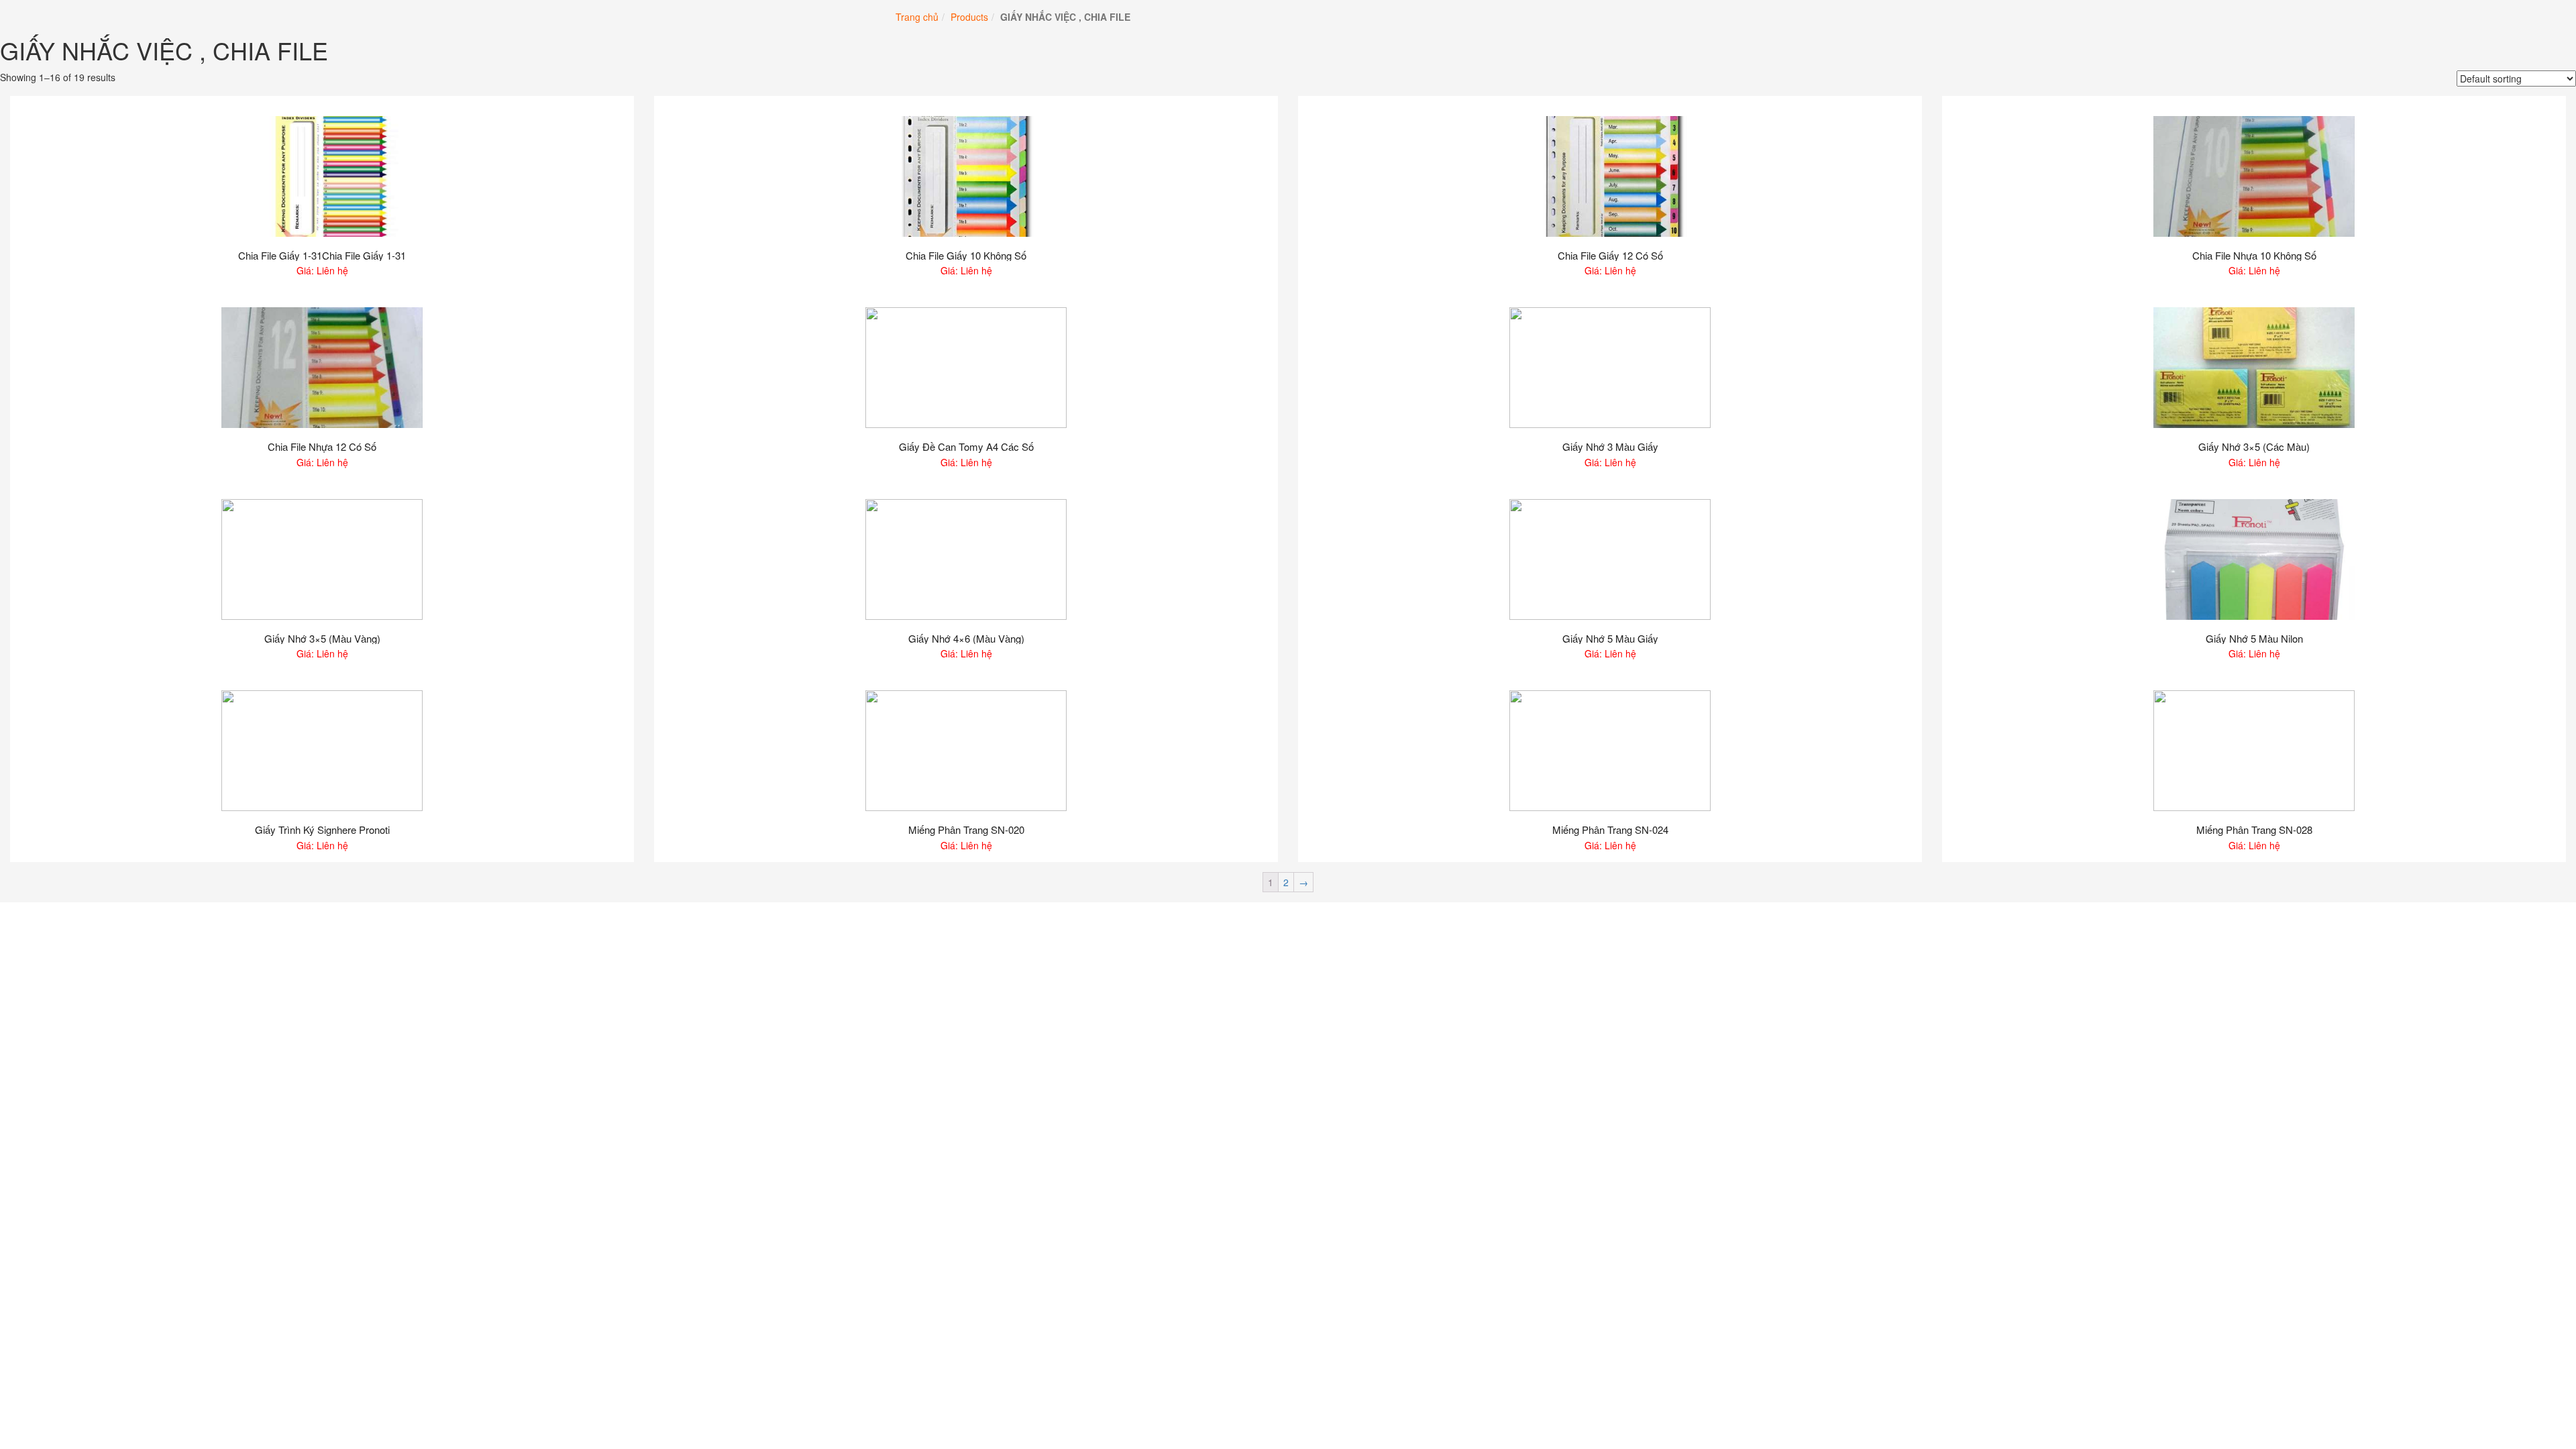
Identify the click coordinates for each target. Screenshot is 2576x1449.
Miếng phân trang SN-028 (2254, 830)
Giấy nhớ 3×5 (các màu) (2254, 447)
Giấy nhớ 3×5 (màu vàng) (322, 639)
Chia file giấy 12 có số (1610, 256)
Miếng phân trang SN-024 (1610, 830)
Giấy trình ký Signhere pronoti (322, 830)
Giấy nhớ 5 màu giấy (1610, 639)
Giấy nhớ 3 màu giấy (1610, 447)
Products (969, 17)
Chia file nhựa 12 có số (322, 447)
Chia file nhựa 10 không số (2254, 256)
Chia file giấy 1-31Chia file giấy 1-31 (322, 256)
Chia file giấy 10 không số (966, 256)
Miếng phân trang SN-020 (966, 830)
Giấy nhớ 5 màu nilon (2254, 639)
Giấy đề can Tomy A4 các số (966, 447)
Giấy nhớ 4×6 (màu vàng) (966, 639)
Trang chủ (917, 17)
